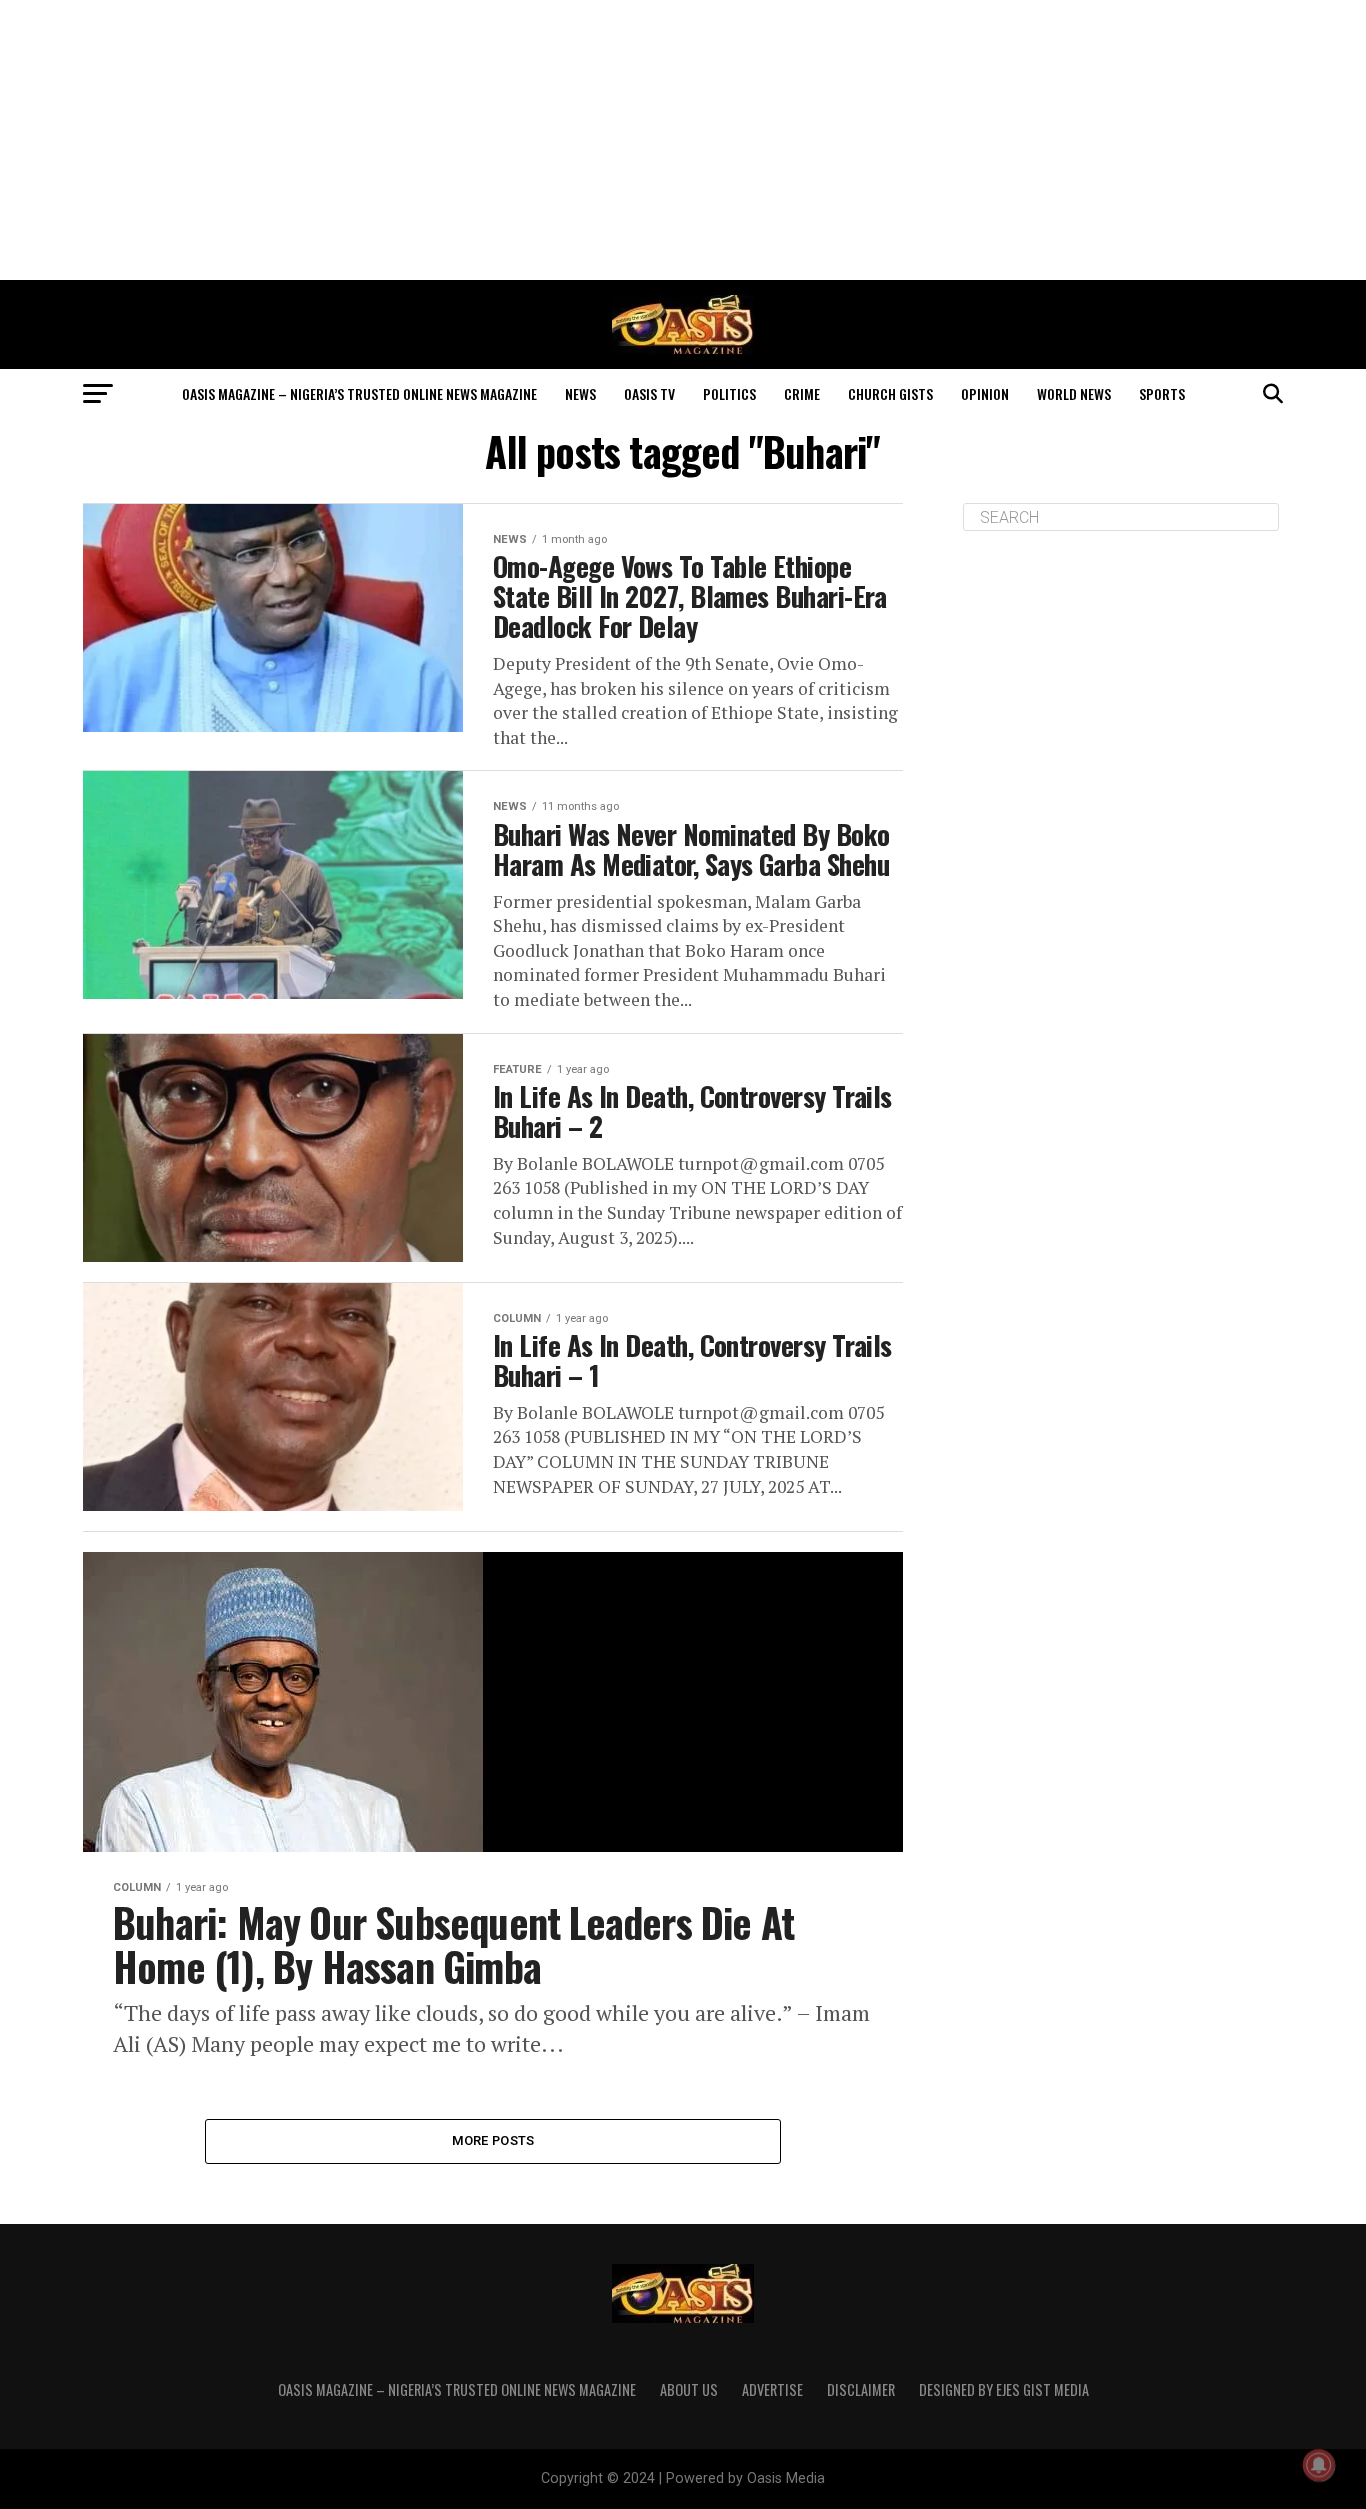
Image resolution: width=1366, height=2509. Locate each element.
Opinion (985, 393)
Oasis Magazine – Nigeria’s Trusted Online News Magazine (359, 393)
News (580, 393)
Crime (802, 393)
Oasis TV (649, 393)
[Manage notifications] (1319, 2465)
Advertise (772, 2389)
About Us (689, 2389)
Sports (1162, 393)
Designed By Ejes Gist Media (1004, 2389)
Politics (729, 393)
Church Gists (890, 393)
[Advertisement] (683, 140)
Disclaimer (861, 2389)
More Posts (493, 2140)
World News (1074, 393)
